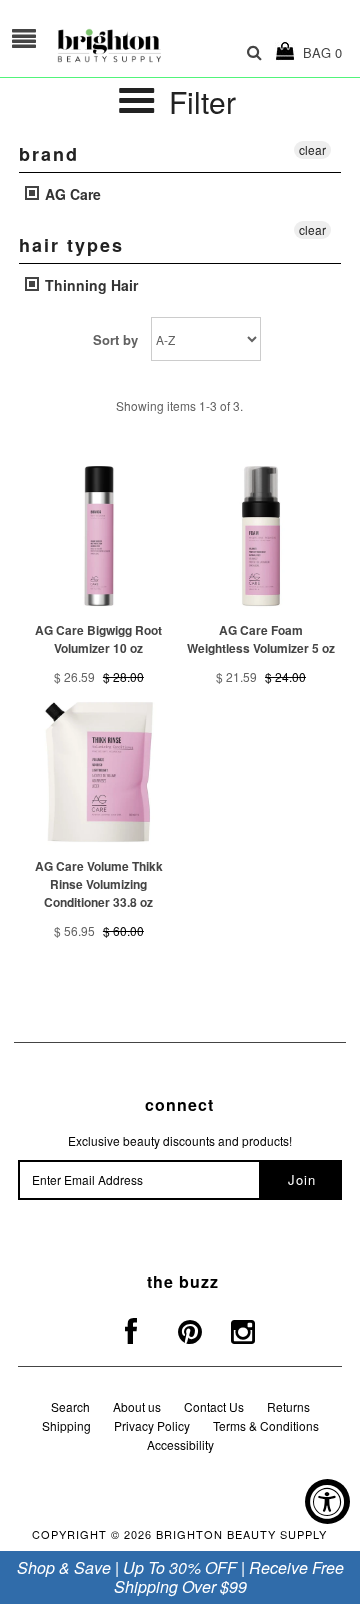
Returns (288, 1406)
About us (137, 1406)
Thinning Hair (89, 285)
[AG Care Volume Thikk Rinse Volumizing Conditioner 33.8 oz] (98, 771)
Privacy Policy (152, 1425)
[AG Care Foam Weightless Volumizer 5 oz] (260, 535)
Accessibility (180, 1444)
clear (312, 149)
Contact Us (214, 1406)
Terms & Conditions (266, 1425)
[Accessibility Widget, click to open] (327, 1501)
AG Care (71, 194)
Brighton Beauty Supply (241, 1534)
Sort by (115, 339)
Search (70, 1406)
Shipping (66, 1425)
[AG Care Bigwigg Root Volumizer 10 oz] (98, 535)
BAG (318, 52)
